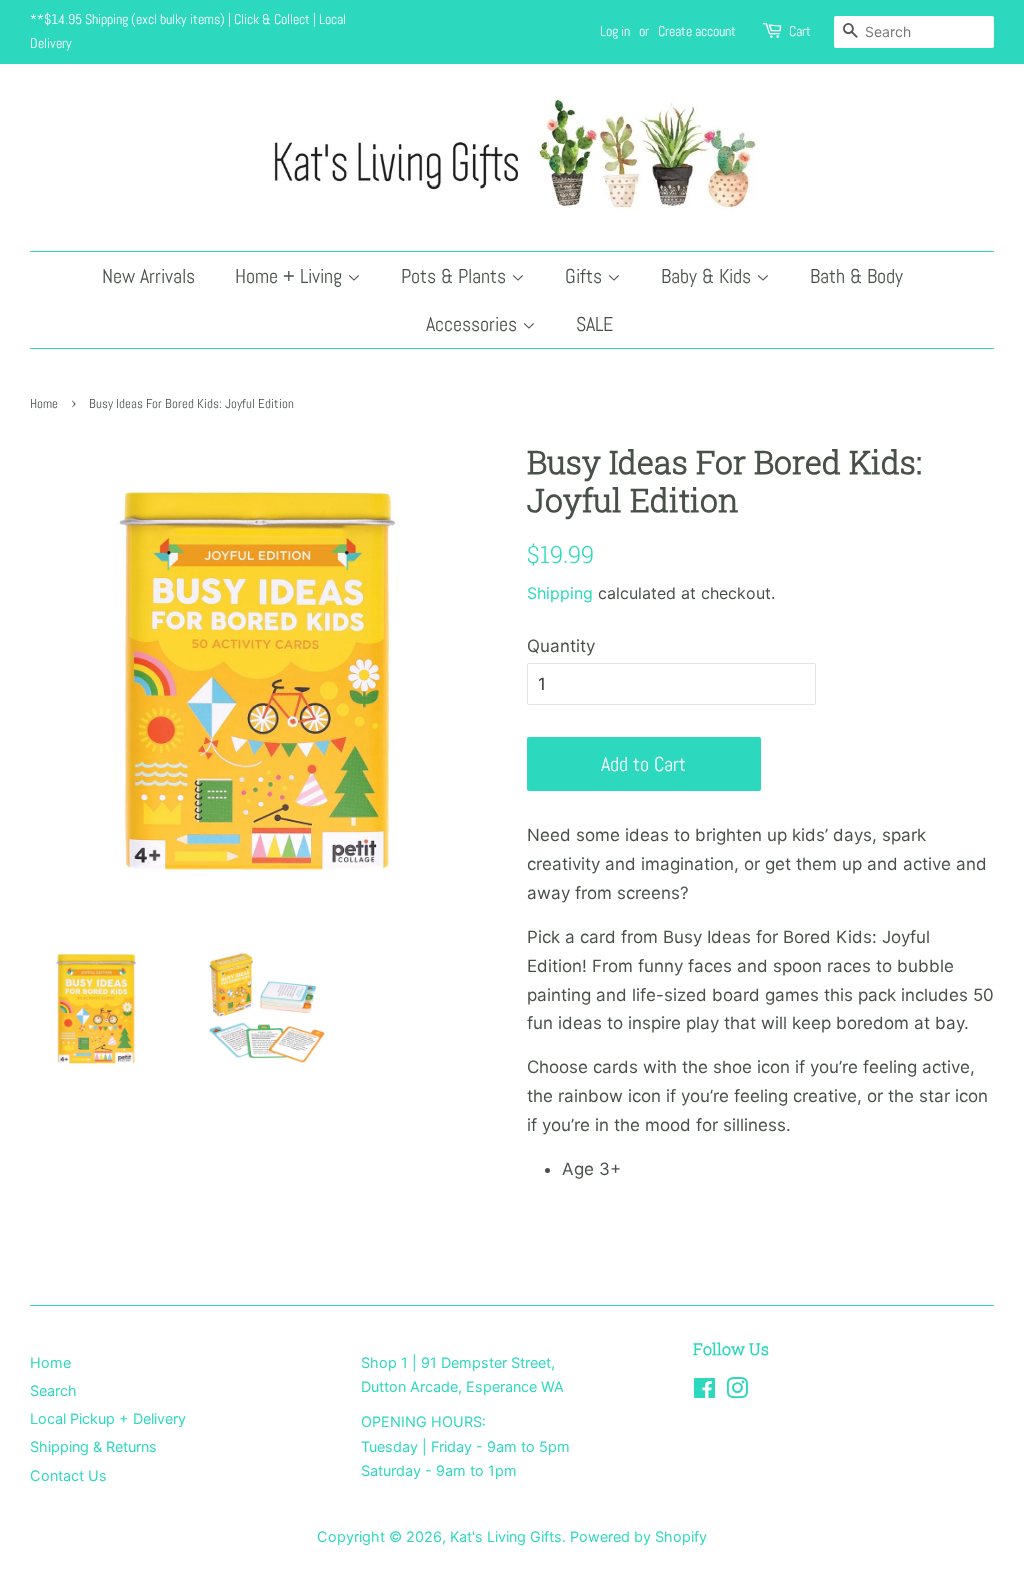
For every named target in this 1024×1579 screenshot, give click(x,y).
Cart (800, 31)
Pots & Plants (456, 276)
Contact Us (68, 1475)
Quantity (561, 646)
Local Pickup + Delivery (108, 1418)
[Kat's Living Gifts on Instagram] (737, 1391)
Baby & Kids (708, 276)
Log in (615, 31)
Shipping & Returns (93, 1446)
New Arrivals (148, 276)
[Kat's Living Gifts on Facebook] (704, 1391)
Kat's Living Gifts (506, 1536)
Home (44, 404)
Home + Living (291, 276)
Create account (697, 31)
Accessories (474, 324)
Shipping (560, 593)
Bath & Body (856, 276)
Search (53, 1390)
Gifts (586, 276)
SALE (594, 324)
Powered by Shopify (638, 1536)
